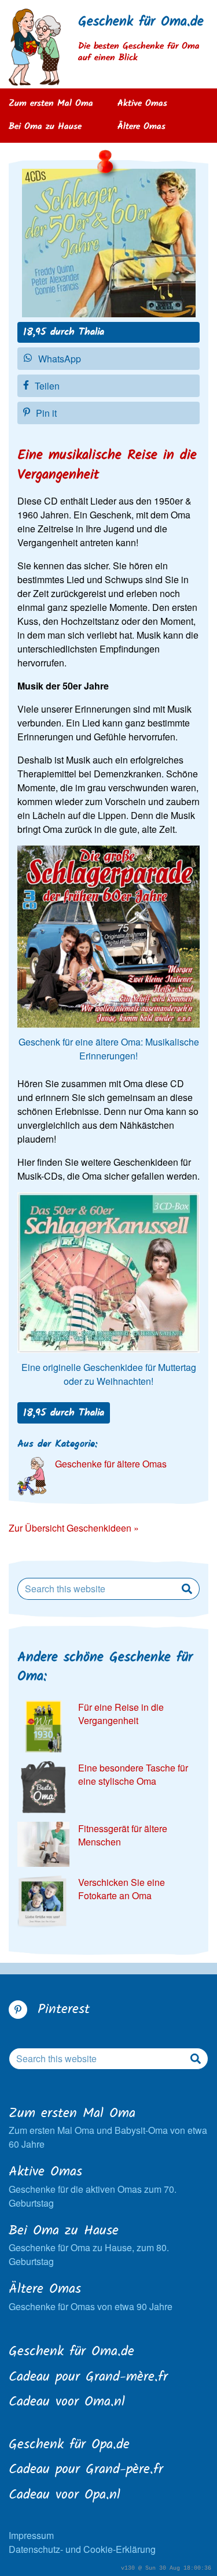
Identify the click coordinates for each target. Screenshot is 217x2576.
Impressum (31, 2535)
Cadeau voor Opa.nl (65, 2496)
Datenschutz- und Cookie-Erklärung (82, 2549)
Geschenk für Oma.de (141, 22)
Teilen (47, 386)
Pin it (46, 413)
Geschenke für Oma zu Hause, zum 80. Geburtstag (89, 2245)
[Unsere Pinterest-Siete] (18, 2010)
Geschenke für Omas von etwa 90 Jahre (91, 2297)
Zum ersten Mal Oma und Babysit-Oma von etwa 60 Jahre (108, 2128)
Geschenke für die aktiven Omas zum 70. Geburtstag (93, 2186)
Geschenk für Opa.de (69, 2445)
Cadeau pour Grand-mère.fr (88, 2378)
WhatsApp (60, 359)
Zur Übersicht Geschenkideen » (74, 1528)
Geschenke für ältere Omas (111, 1464)
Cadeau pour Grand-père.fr (86, 2470)
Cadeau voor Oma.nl (67, 2403)
